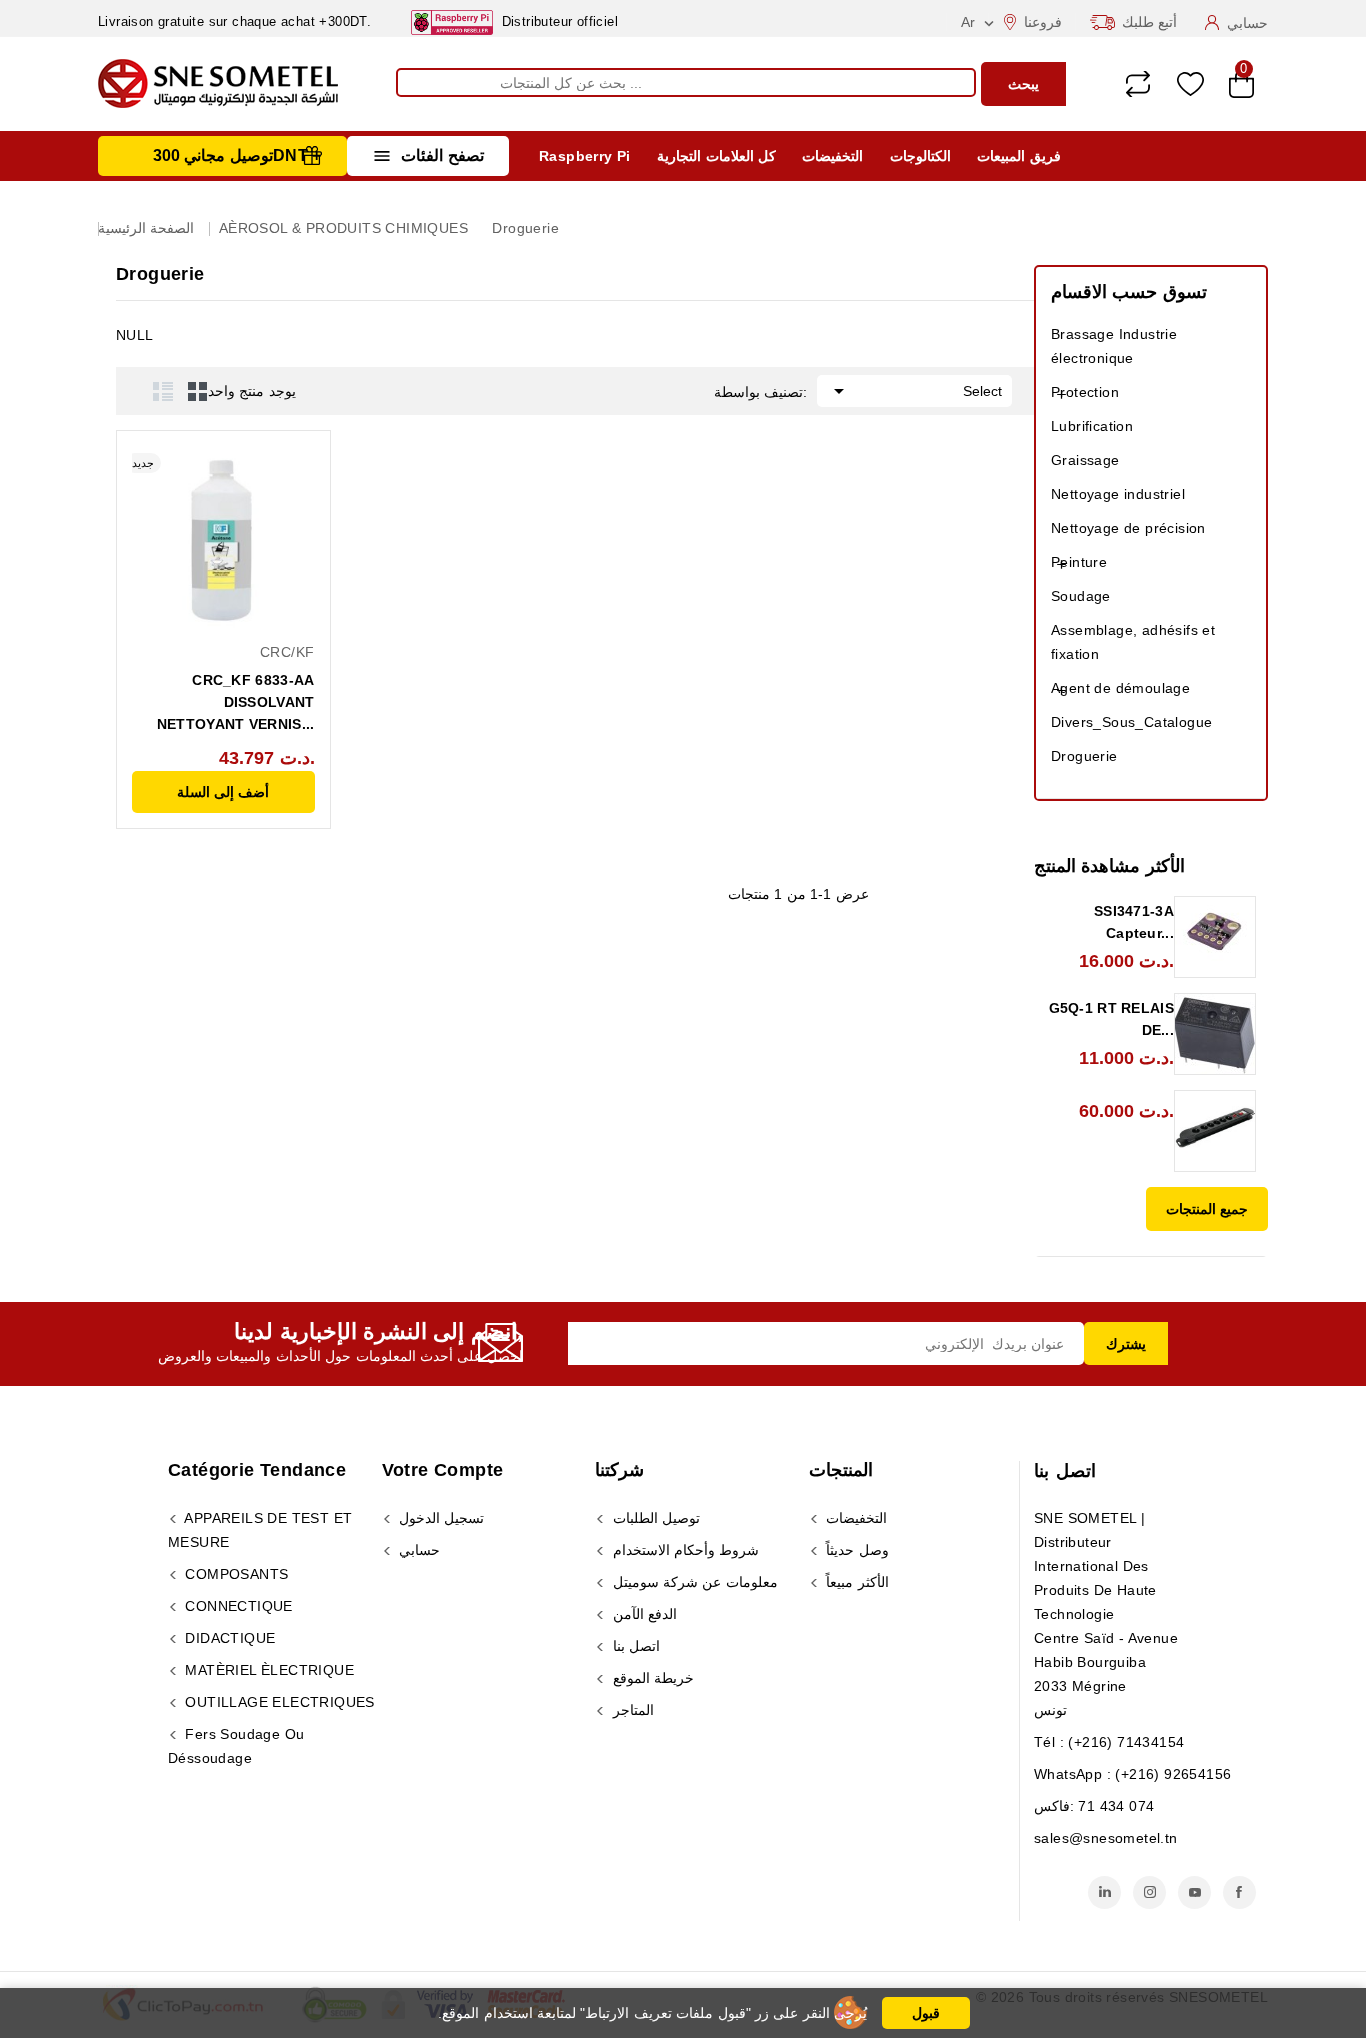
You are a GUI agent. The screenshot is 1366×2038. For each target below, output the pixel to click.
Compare (1138, 84)
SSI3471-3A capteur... (1134, 922)
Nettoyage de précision (1128, 528)
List (163, 391)
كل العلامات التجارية (716, 156)
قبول (926, 2013)
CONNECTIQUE (237, 1606)
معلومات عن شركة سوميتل (693, 1582)
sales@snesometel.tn (1106, 1838)
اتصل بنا (1065, 1471)
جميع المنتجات (1207, 1209)
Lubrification (1092, 426)
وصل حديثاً (855, 1550)
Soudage (1081, 596)
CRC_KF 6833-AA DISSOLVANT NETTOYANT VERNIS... (236, 702)
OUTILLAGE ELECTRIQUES (278, 1702)
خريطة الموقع (651, 1678)
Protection (1085, 392)
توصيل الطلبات (654, 1518)
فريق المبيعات (1018, 156)
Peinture (1079, 562)
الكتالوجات (920, 156)
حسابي (417, 1550)
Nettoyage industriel (1118, 494)
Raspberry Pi (585, 156)
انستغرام (1149, 1892)
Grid (198, 391)
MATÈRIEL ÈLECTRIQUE (267, 1670)
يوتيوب (1194, 1892)
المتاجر (630, 1710)
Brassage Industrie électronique (1114, 346)
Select (914, 391)
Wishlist (1190, 84)
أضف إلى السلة (223, 792)
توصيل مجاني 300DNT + (237, 155)
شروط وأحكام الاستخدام (683, 1550)
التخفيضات (832, 156)
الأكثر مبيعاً (855, 1582)
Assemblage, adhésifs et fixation (1133, 642)
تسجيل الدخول (440, 1518)
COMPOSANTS (234, 1574)
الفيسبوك (1239, 1892)
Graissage (1085, 460)
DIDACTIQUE (228, 1638)
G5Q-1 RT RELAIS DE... (1111, 1019)
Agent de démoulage (1120, 688)
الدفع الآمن (642, 1614)
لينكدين (1104, 1892)
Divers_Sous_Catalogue (1131, 722)
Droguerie (1084, 756)
